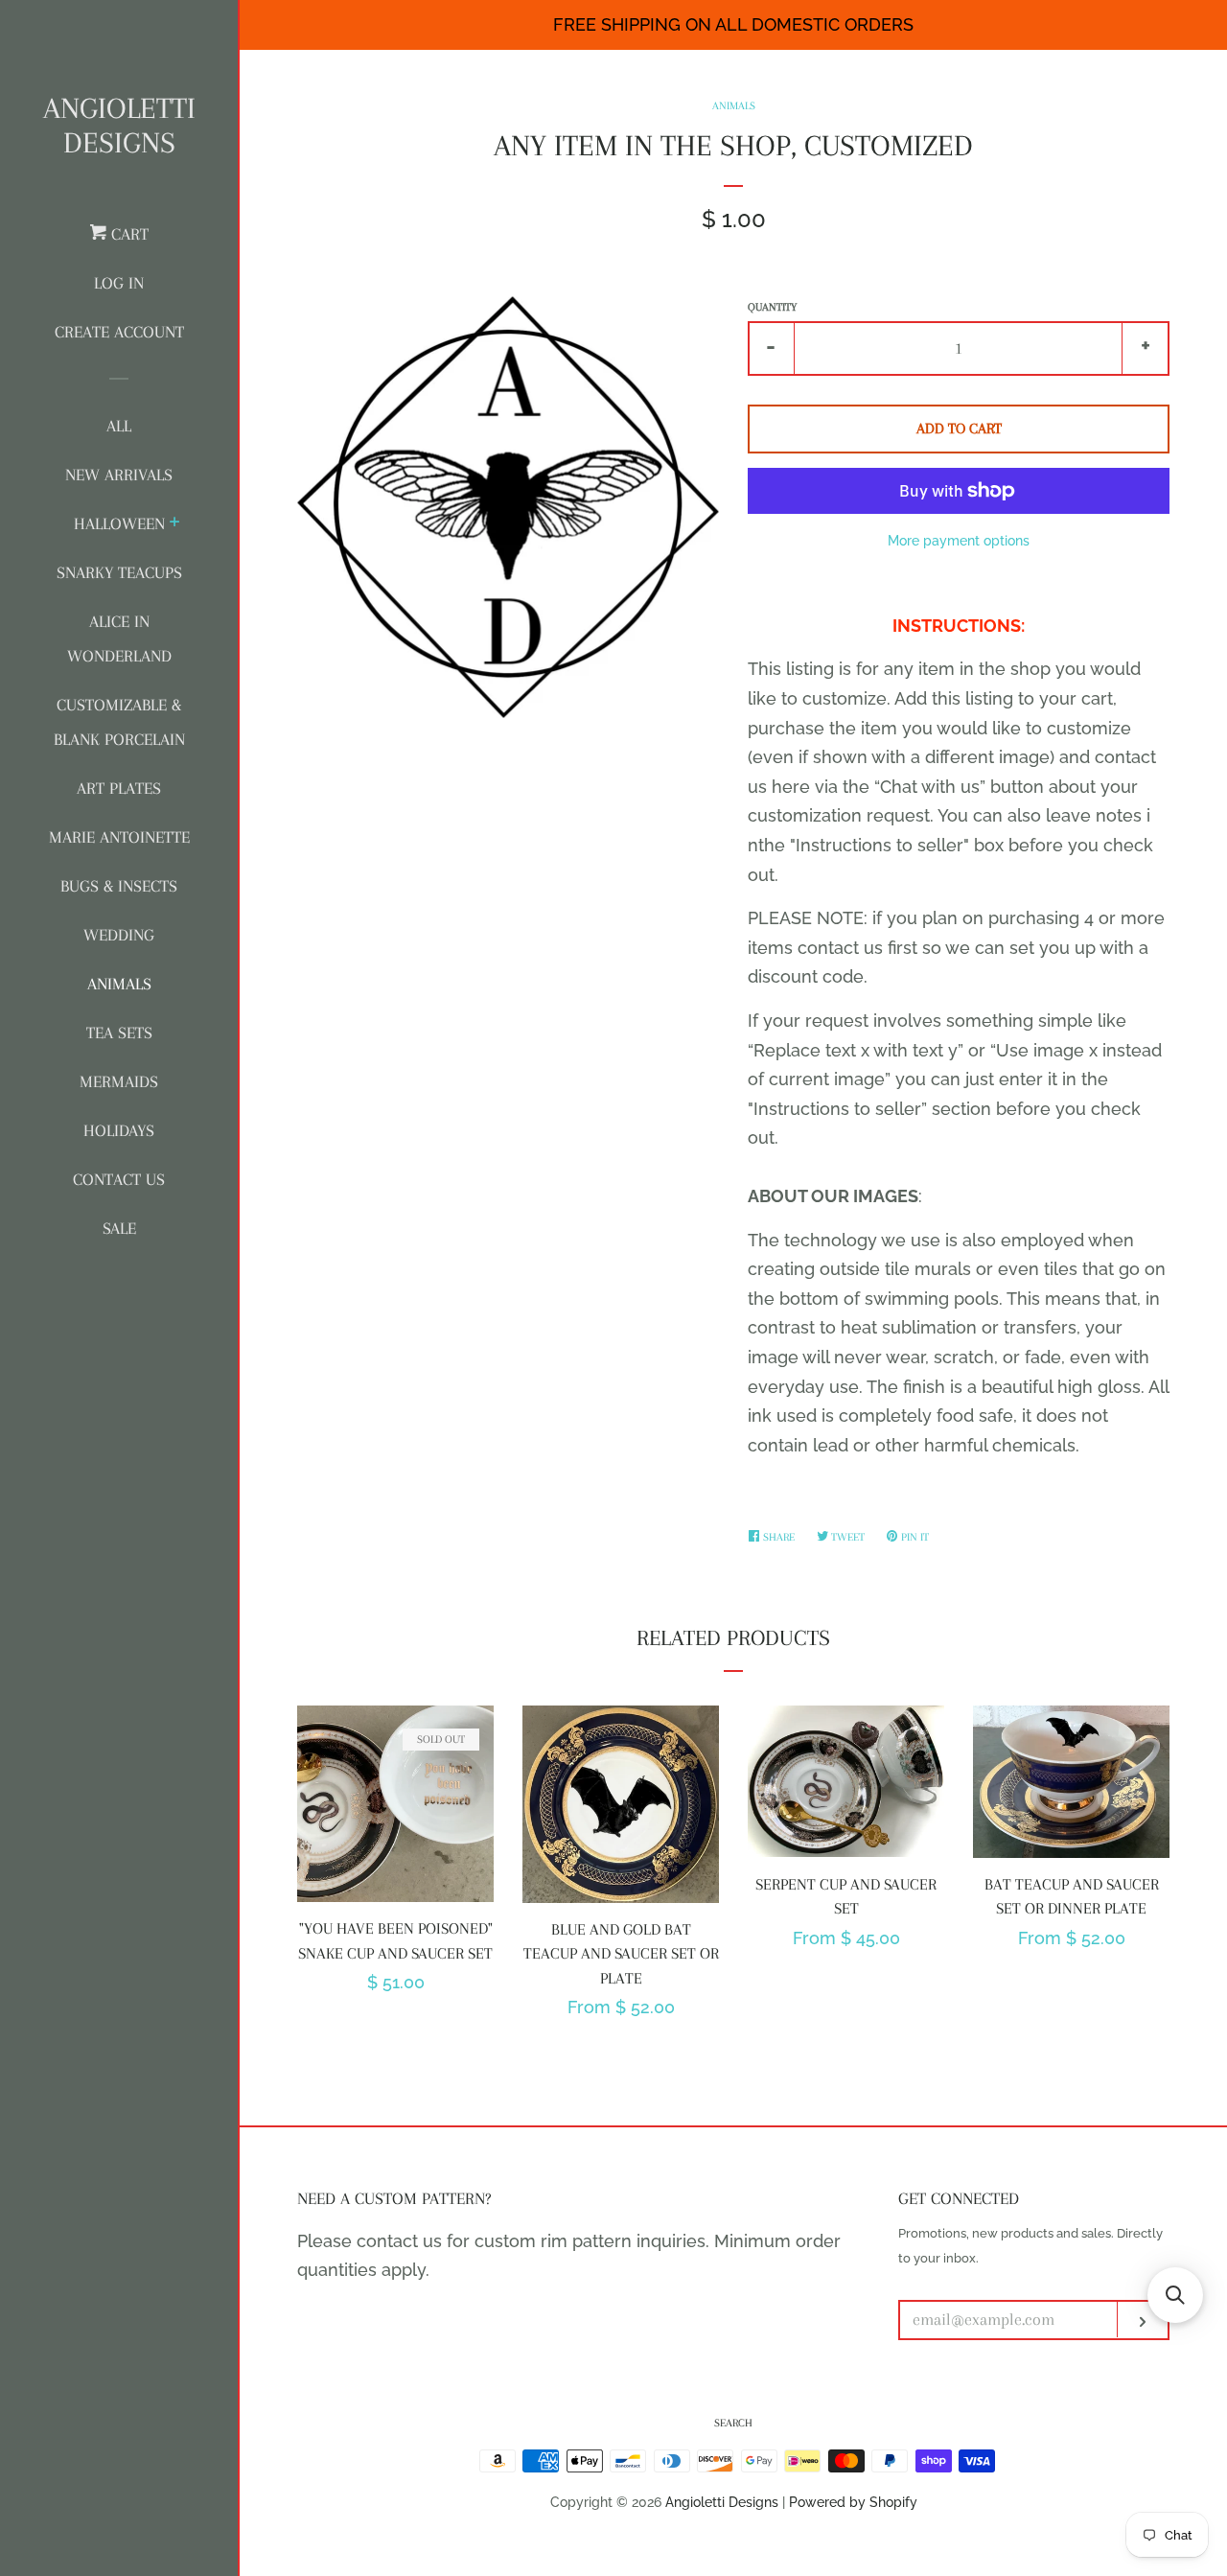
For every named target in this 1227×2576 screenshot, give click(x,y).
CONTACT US (119, 1179)
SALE (119, 1228)
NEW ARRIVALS (119, 475)
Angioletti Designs (119, 125)
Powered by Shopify (853, 2502)
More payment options (959, 541)
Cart (127, 234)
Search (733, 2423)
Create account (119, 332)
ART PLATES (119, 788)
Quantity (772, 307)
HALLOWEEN (119, 523)
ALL (119, 426)
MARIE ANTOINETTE (119, 837)
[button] (1175, 2295)
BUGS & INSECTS (119, 886)
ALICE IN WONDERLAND (119, 638)
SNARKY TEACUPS (119, 572)
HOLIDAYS (119, 1130)
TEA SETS (119, 1033)
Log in (119, 283)
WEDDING (119, 935)
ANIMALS (119, 984)
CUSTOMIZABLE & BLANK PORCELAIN (119, 722)
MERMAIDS (119, 1081)
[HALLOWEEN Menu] (175, 524)
